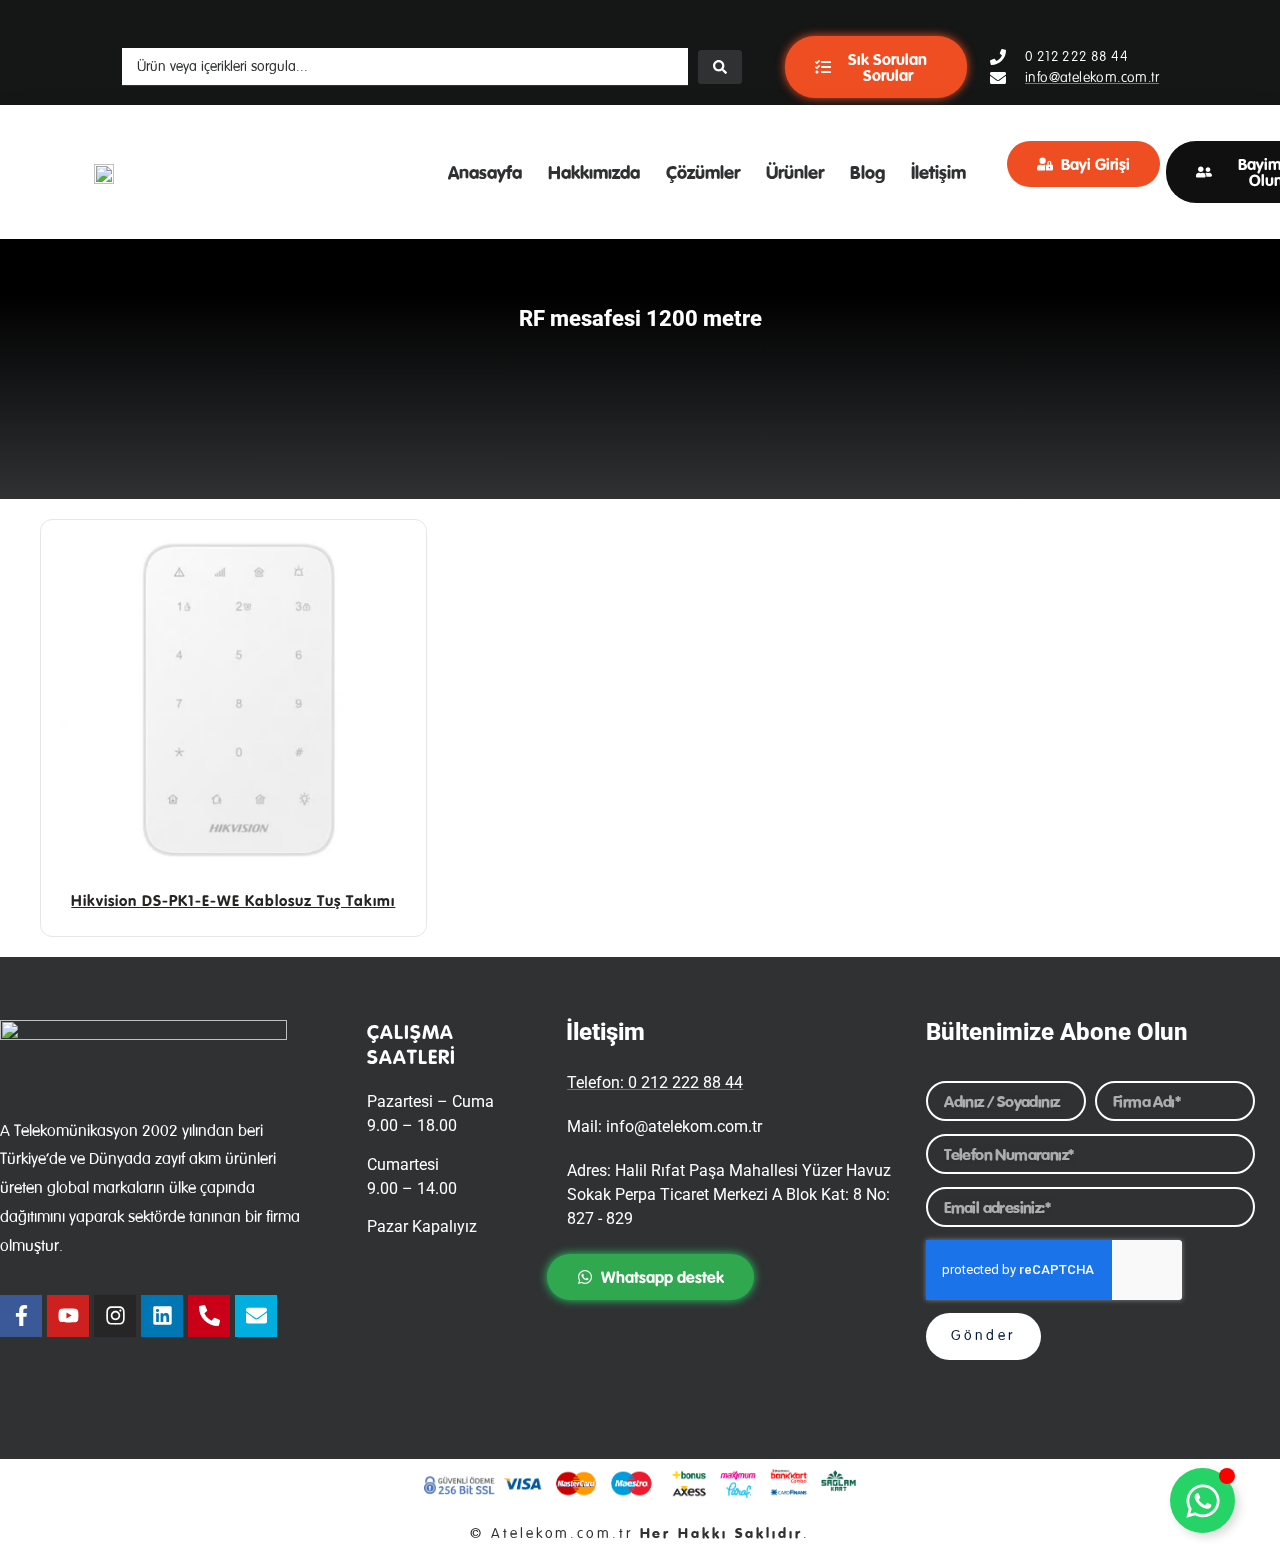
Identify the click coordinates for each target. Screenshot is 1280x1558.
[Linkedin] (162, 1316)
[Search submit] (720, 67)
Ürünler (795, 172)
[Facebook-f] (21, 1316)
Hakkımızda (594, 172)
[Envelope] (256, 1316)
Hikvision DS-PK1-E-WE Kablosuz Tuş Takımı (233, 900)
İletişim (938, 172)
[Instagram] (115, 1316)
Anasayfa (485, 172)
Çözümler (703, 172)
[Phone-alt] (209, 1316)
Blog (867, 172)
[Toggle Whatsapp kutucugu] (1202, 1500)
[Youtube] (68, 1316)
